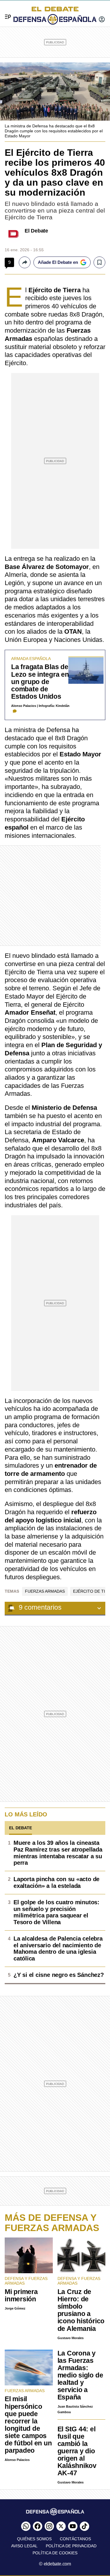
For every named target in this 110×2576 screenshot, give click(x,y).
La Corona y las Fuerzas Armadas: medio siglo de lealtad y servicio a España (80, 2375)
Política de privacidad (71, 2546)
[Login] (102, 20)
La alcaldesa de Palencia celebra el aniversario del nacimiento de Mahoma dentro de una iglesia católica (58, 1948)
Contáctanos (75, 2539)
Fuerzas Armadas (45, 1591)
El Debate (36, 231)
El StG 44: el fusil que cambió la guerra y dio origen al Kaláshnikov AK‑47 (77, 2451)
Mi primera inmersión (21, 2295)
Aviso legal (24, 2546)
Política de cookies (55, 2553)
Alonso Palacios (24, 706)
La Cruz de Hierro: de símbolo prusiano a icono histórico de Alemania (81, 2310)
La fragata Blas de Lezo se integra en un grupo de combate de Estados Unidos (40, 681)
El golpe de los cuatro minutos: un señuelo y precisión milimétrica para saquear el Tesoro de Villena (56, 1912)
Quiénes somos (34, 2539)
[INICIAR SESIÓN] (102, 20)
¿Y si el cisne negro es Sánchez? (59, 1975)
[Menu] (6, 10)
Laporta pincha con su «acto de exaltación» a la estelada (56, 1882)
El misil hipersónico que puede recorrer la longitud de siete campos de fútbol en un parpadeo (28, 2424)
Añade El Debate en (58, 262)
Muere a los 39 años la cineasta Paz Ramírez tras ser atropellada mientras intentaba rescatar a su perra (58, 1853)
